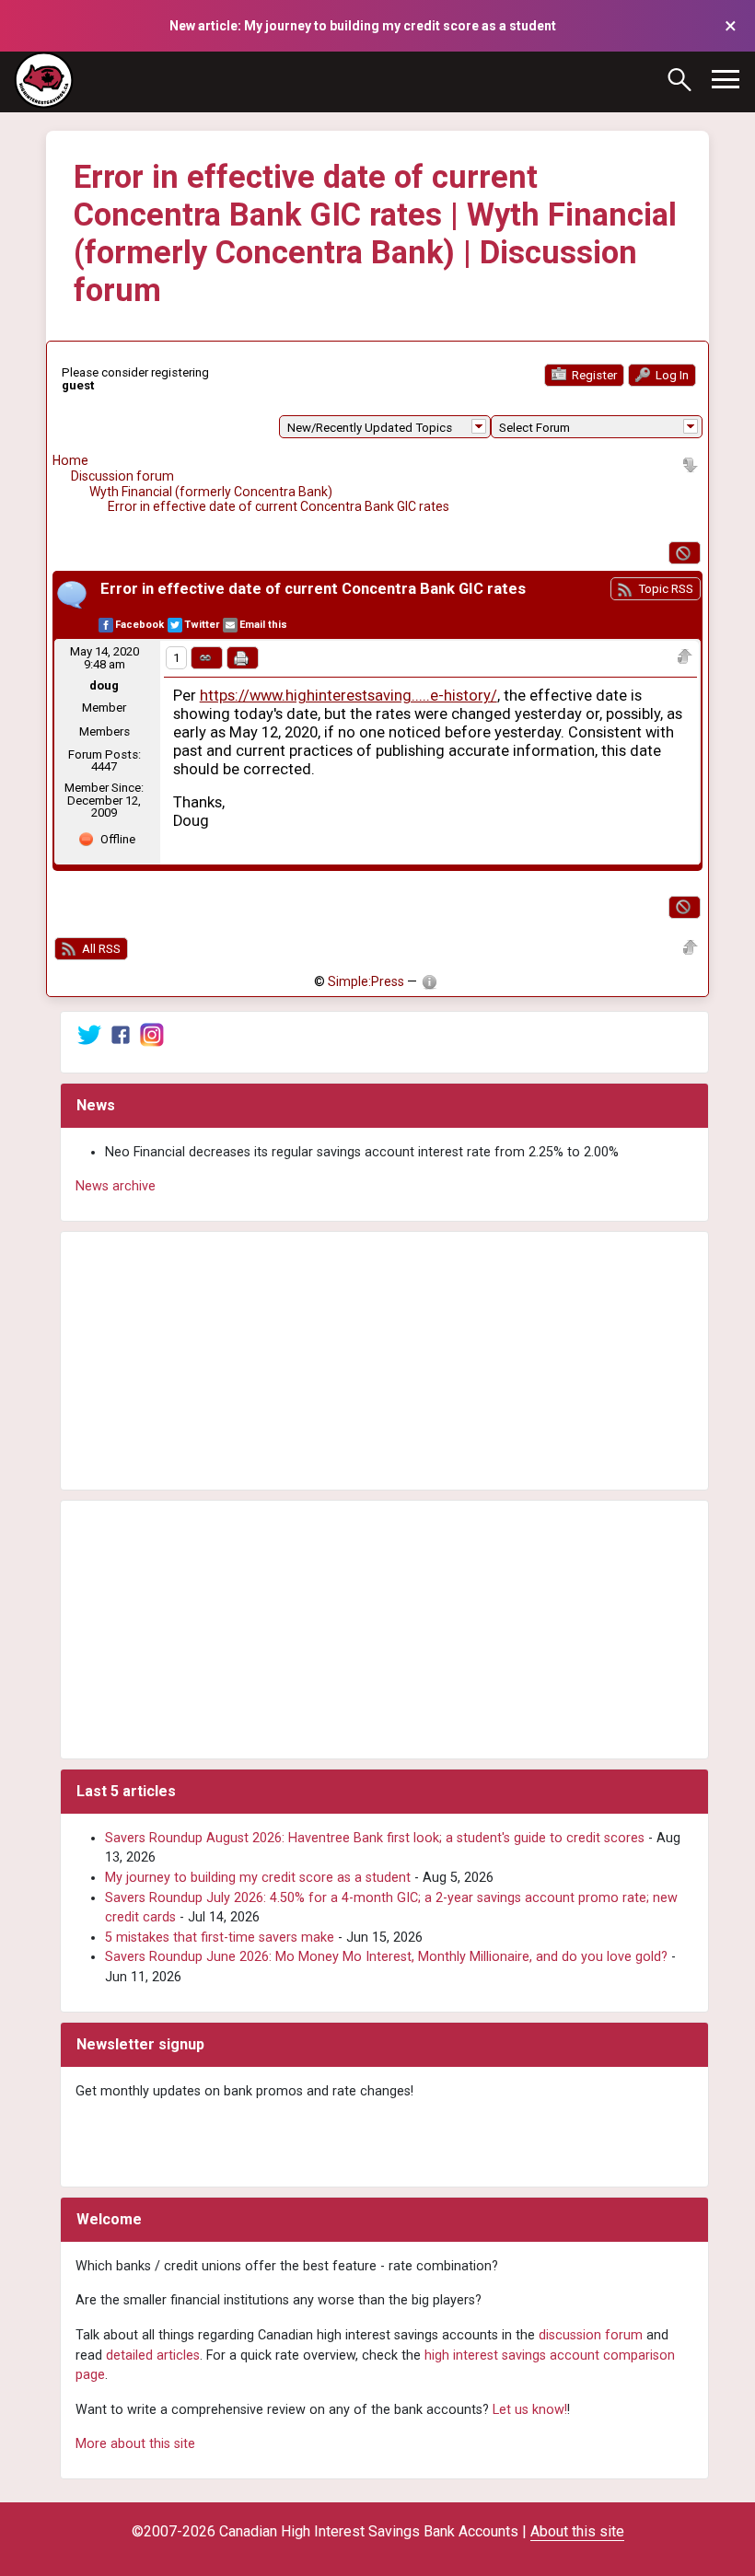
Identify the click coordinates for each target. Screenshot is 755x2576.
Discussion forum (122, 476)
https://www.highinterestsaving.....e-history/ (348, 696)
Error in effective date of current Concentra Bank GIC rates (279, 506)
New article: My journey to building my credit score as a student (363, 26)
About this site (577, 2531)
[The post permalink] (207, 658)
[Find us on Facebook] (121, 1033)
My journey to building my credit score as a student (258, 1878)
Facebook (139, 625)
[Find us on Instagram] (152, 1033)
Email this (263, 625)
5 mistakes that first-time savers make (220, 1938)
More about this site (135, 2444)
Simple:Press (366, 981)
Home (70, 460)
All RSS (100, 949)
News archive (116, 1186)
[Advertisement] (384, 1361)
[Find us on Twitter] (89, 1033)
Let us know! (530, 2410)
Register (593, 375)
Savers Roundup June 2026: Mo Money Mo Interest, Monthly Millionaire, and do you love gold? (386, 1957)
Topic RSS (664, 589)
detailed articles (153, 2356)
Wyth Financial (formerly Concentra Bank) (211, 492)
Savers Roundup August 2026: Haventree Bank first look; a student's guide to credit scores (375, 1838)
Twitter (202, 625)
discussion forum (591, 2335)
